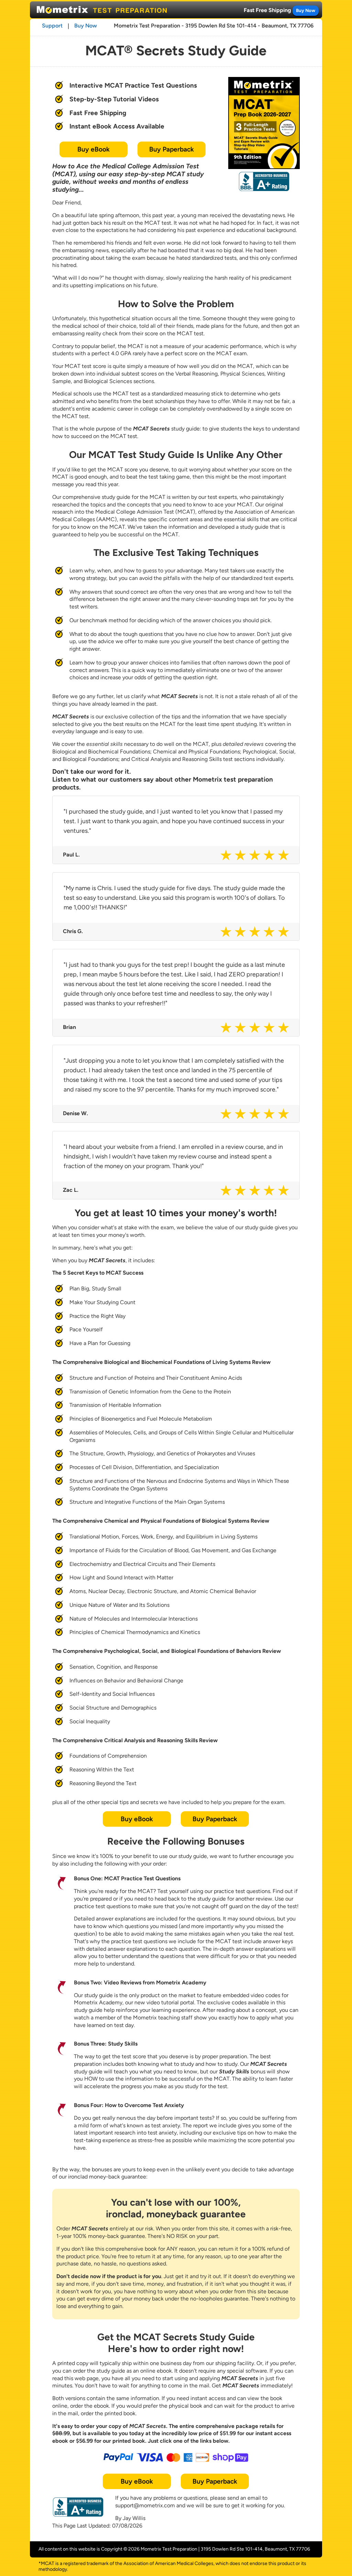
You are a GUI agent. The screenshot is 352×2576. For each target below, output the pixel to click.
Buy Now (306, 10)
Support (52, 26)
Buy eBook (93, 149)
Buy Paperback (172, 149)
